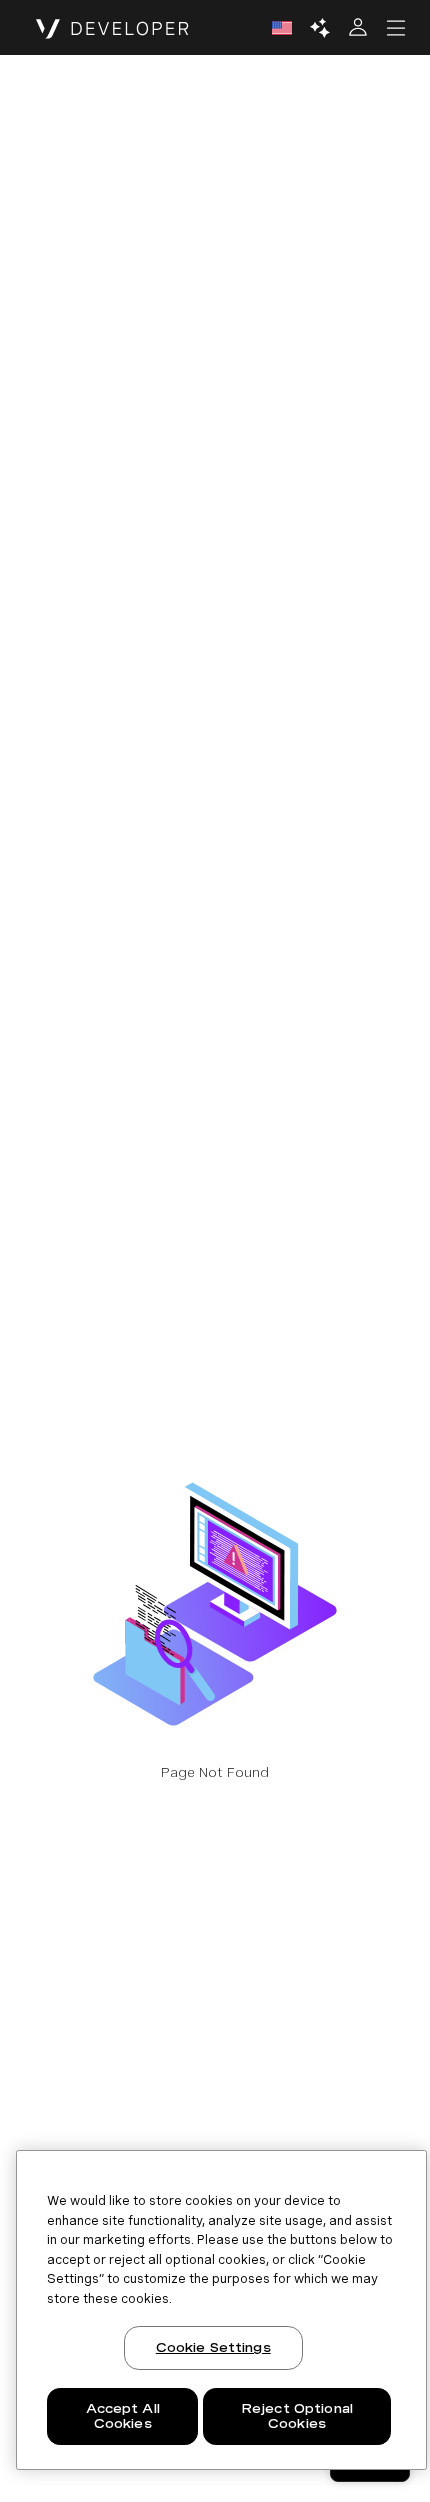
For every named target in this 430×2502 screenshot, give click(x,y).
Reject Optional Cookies (297, 2416)
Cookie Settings (213, 2347)
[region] (221, 2310)
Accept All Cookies (123, 2416)
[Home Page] (112, 28)
